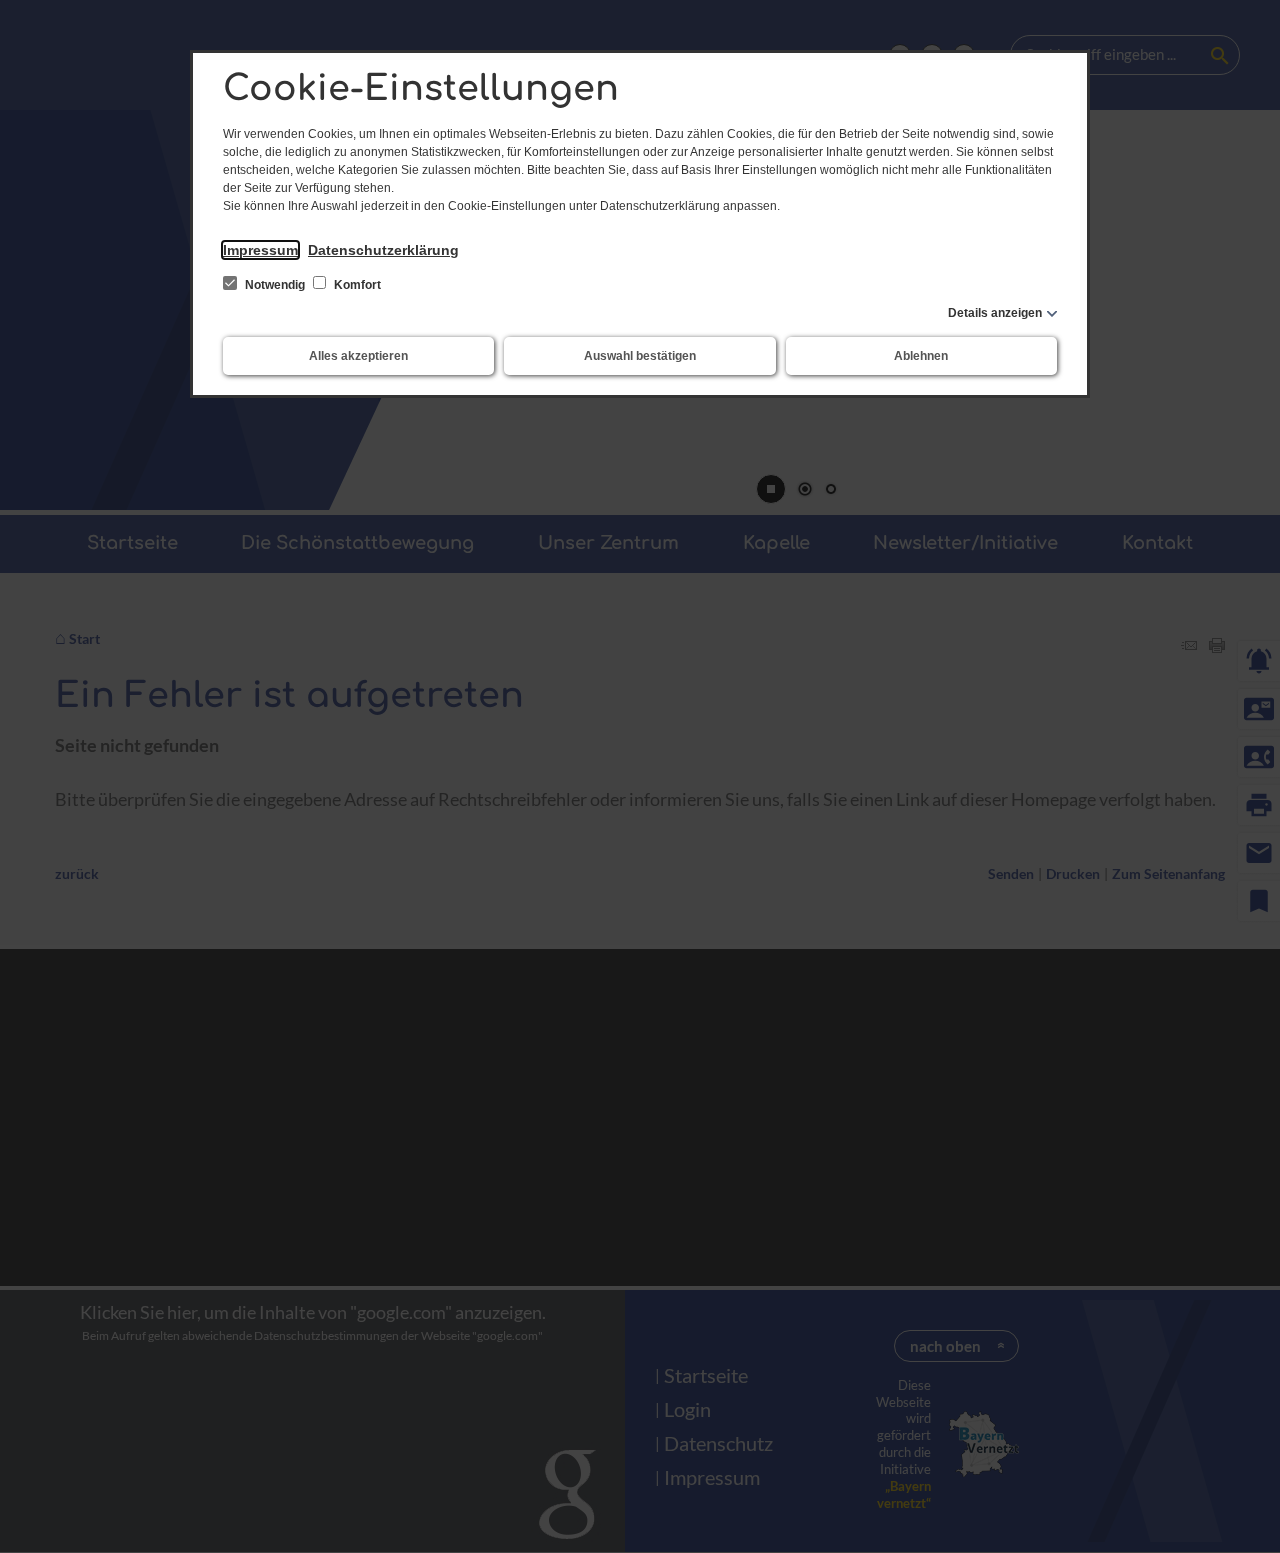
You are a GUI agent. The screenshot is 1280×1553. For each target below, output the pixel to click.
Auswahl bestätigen (640, 356)
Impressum (260, 250)
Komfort (356, 285)
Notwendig (275, 285)
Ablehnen (921, 356)
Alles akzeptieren (358, 356)
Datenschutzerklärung (383, 250)
